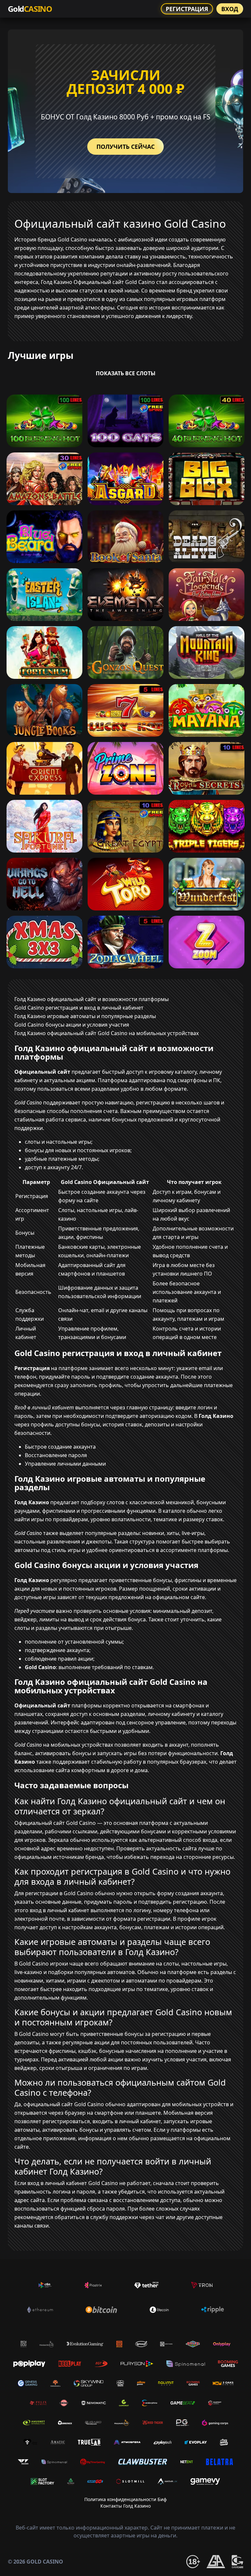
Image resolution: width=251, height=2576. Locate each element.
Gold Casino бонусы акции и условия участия (72, 1025)
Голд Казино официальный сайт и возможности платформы (92, 999)
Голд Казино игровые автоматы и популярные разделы (85, 1016)
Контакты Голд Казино (125, 2506)
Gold (30, 9)
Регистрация (187, 9)
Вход (230, 9)
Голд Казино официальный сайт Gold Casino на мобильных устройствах (107, 1033)
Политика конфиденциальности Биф (125, 2499)
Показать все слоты (126, 373)
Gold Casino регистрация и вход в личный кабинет (79, 1008)
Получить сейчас (125, 147)
